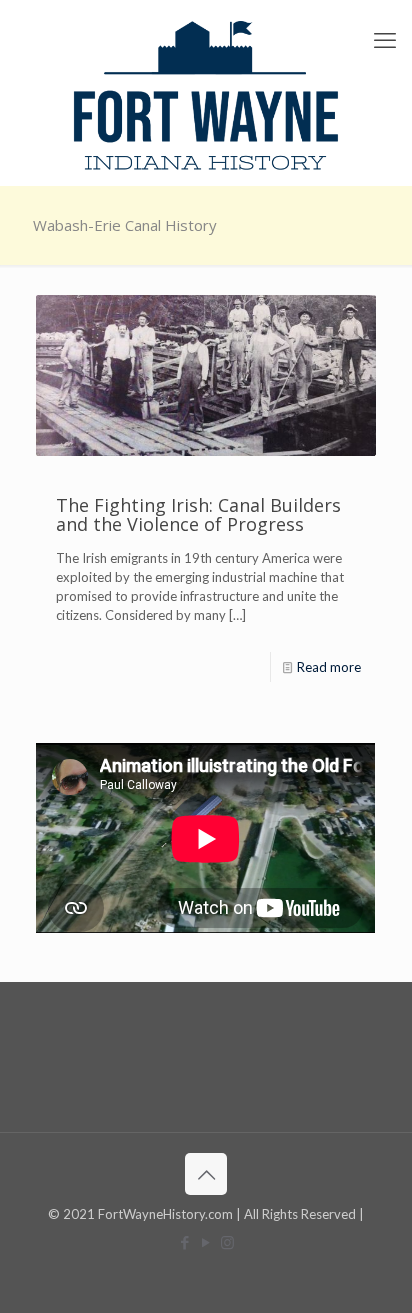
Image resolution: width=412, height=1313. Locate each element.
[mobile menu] (385, 40)
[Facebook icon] (185, 1242)
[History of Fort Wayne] (206, 92)
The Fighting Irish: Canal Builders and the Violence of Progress (198, 514)
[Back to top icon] (206, 1174)
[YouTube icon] (206, 1242)
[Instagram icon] (227, 1242)
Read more (329, 667)
